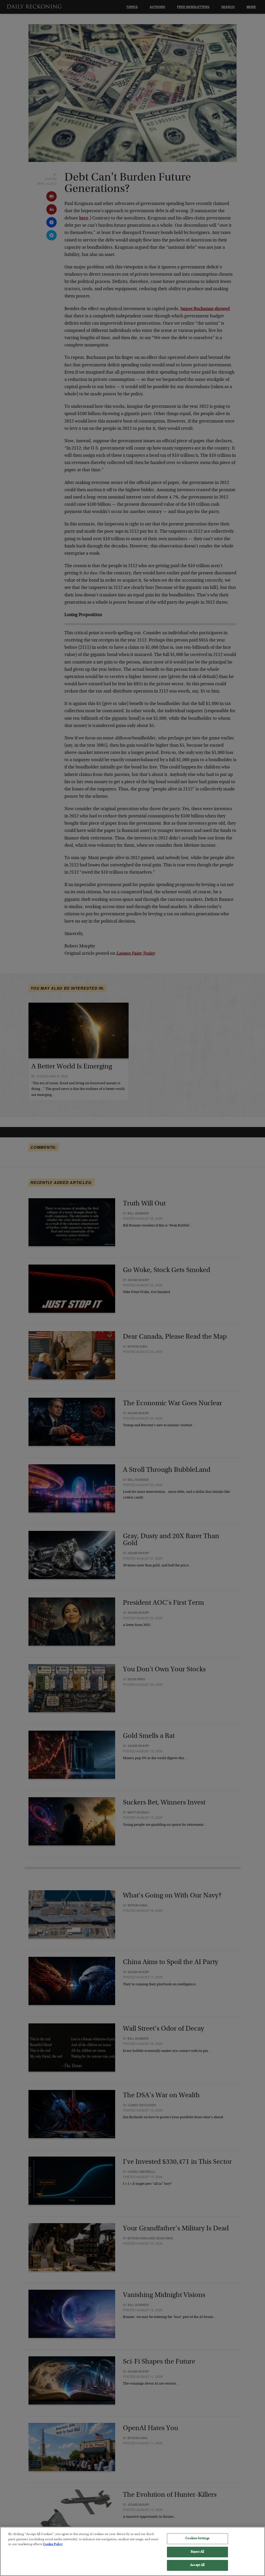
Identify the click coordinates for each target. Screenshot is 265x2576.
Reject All (197, 2552)
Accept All (197, 2565)
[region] (132, 2551)
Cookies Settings (197, 2539)
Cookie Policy (53, 2545)
